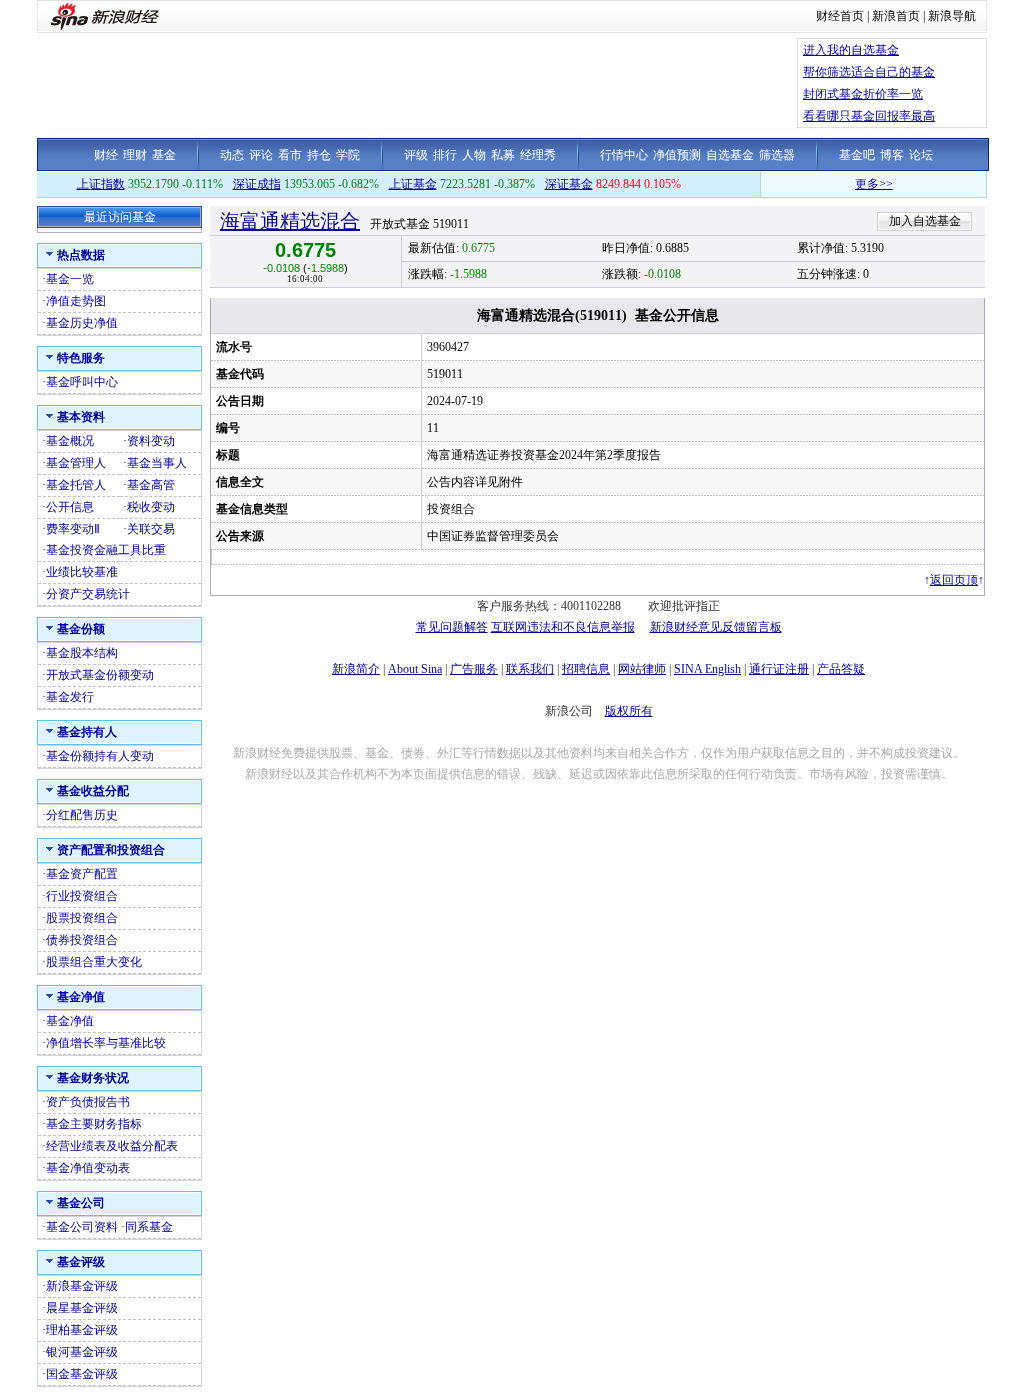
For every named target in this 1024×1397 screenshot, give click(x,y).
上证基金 (413, 184)
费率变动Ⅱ (73, 529)
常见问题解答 (452, 627)
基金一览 (70, 279)
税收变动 (151, 507)
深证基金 (569, 184)
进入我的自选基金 (851, 50)
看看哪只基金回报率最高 (869, 116)
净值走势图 (76, 301)
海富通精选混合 (290, 221)
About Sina (415, 669)
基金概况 (70, 441)
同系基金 (149, 1227)
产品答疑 (841, 669)
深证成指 (257, 184)
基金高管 (151, 485)
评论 (261, 155)
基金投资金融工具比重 (106, 550)
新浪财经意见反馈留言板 (716, 627)
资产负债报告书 (88, 1102)
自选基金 (730, 155)
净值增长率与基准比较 (106, 1043)
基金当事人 (157, 463)
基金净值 (70, 1021)
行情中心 (624, 155)
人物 (474, 155)
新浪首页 (896, 16)
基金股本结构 (82, 653)
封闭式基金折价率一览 (863, 94)
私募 (503, 155)
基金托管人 (76, 485)
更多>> (861, 184)
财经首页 (840, 16)
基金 (164, 155)
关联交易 (151, 529)
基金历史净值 (82, 323)
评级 (416, 155)
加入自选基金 (925, 221)
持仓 (319, 155)
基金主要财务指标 (94, 1124)
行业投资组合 (82, 896)
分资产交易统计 (88, 594)
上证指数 (101, 184)
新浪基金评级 (82, 1286)
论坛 (921, 155)
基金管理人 (76, 463)
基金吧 (857, 155)
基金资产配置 (82, 874)
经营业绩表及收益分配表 (112, 1146)
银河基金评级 (82, 1352)
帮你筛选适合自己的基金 (869, 72)
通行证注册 (779, 669)
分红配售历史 (82, 815)
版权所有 (629, 711)
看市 (290, 155)
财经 (106, 155)
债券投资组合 (82, 940)
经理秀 (538, 155)
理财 (135, 155)
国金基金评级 (82, 1374)
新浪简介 (356, 669)
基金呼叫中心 (82, 382)
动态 (232, 155)
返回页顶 (954, 580)
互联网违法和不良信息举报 (563, 627)
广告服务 (474, 669)
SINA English (707, 669)
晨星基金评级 (82, 1308)
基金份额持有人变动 (100, 756)
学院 (348, 155)
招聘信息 (586, 669)
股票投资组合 (82, 918)
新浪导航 (952, 16)
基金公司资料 (82, 1227)
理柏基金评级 (82, 1330)
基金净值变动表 (88, 1168)
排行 (445, 155)
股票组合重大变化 (94, 962)
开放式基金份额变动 (100, 675)
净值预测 (677, 155)
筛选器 (777, 155)
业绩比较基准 (82, 572)
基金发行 (70, 697)
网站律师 (642, 669)
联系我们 (530, 669)
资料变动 (151, 441)
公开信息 (70, 507)
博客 (892, 155)
